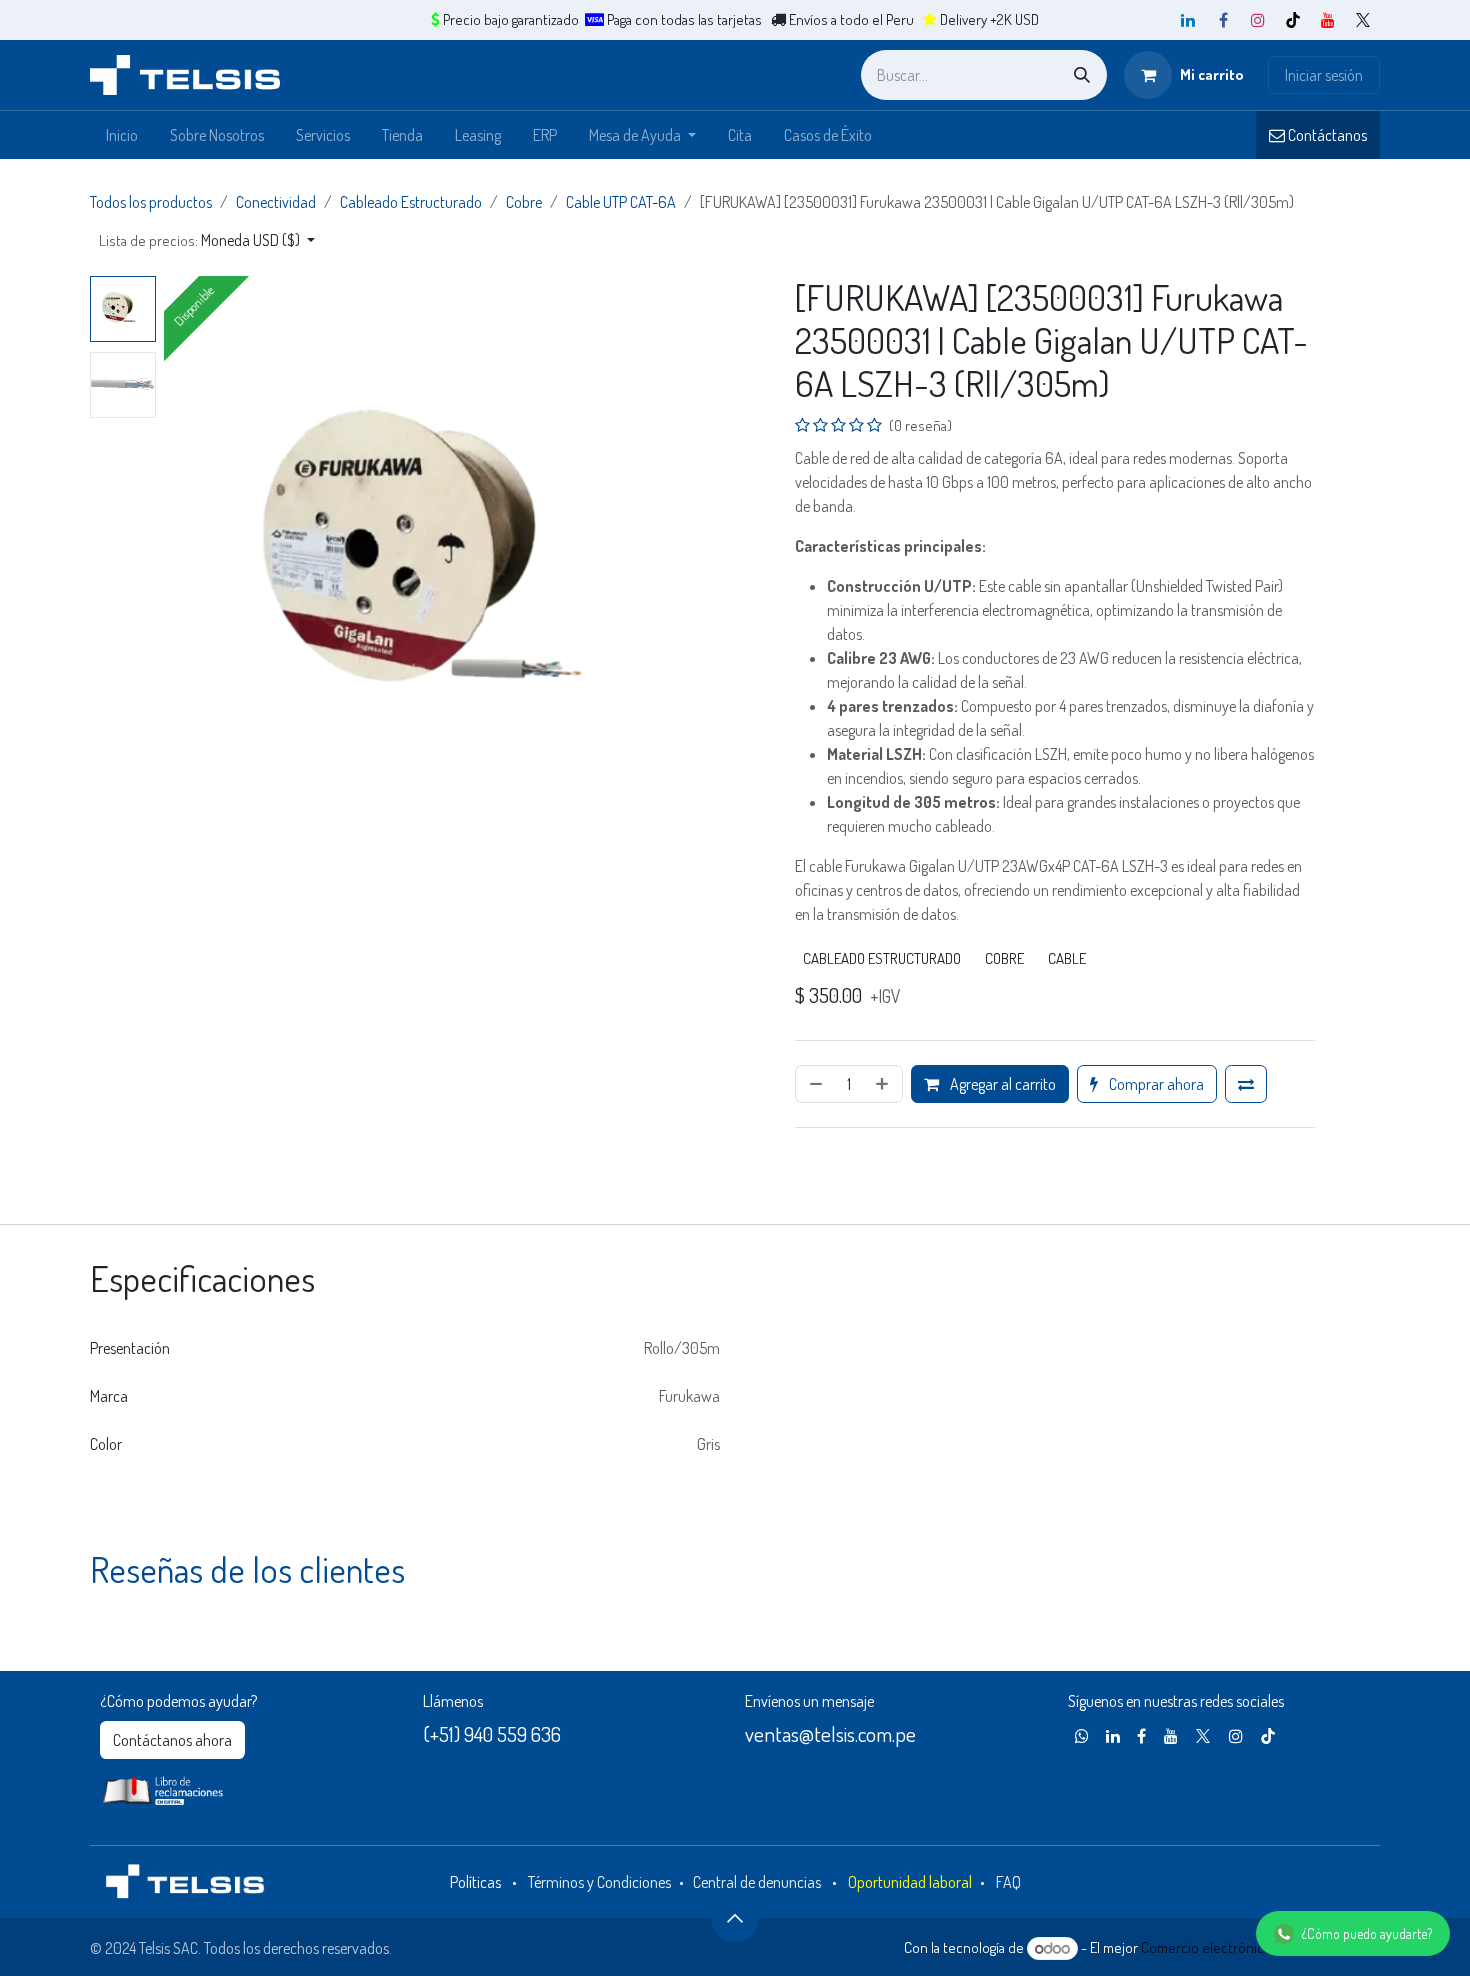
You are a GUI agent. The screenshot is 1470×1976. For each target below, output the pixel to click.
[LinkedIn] (1188, 20)
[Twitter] (1363, 20)
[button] (207, 240)
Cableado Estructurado (411, 202)
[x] (1203, 1736)
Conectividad (276, 202)
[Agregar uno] (884, 1084)
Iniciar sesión (1324, 75)
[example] (1082, 1736)
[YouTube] (1328, 20)
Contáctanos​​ (1326, 135)
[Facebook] (1223, 20)
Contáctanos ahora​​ (172, 1740)
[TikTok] (1293, 20)
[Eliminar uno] (814, 1084)
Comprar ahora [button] (1155, 1084)
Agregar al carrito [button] (1001, 1084)
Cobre (524, 202)
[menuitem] (122, 135)
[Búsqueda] (1082, 75)
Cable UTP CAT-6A (621, 202)
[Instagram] (1258, 20)
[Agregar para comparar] (1246, 1084)
